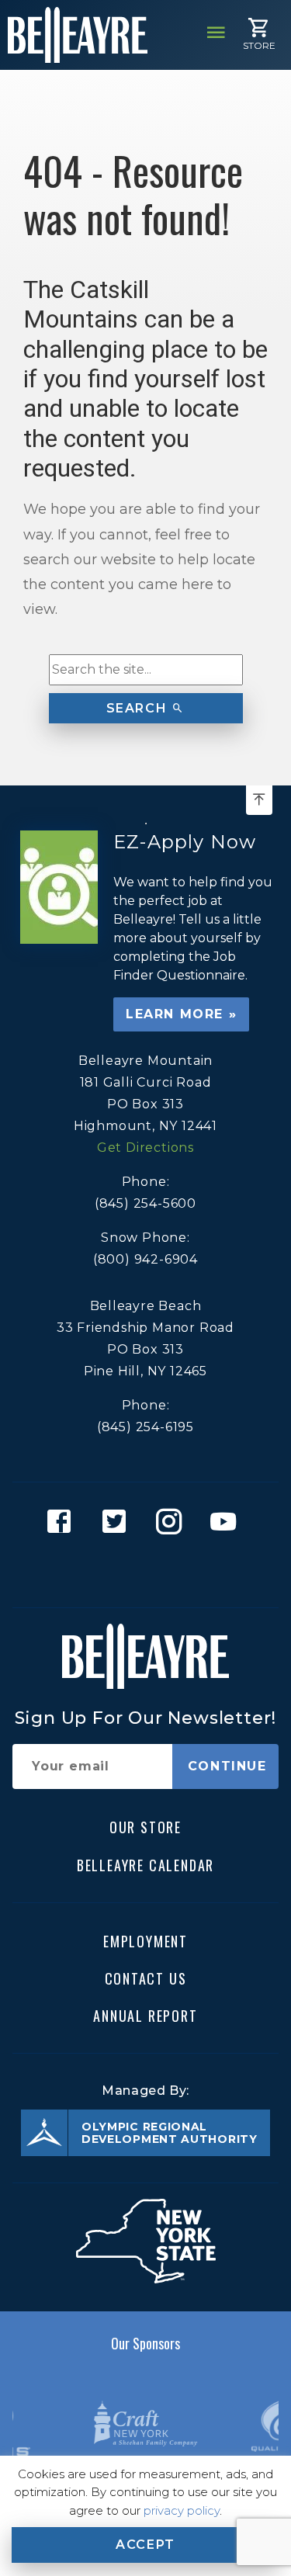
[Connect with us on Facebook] (63, 1545)
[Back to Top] (259, 800)
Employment (145, 1940)
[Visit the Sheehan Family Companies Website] (145, 2423)
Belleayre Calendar (145, 1864)
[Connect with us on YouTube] (228, 1545)
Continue (227, 1766)
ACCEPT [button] (145, 2545)
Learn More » (181, 1014)
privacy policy (182, 2510)
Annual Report (145, 2016)
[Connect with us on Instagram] (173, 1545)
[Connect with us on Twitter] (118, 1545)
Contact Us (146, 1978)
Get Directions (145, 1148)
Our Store (145, 1827)
